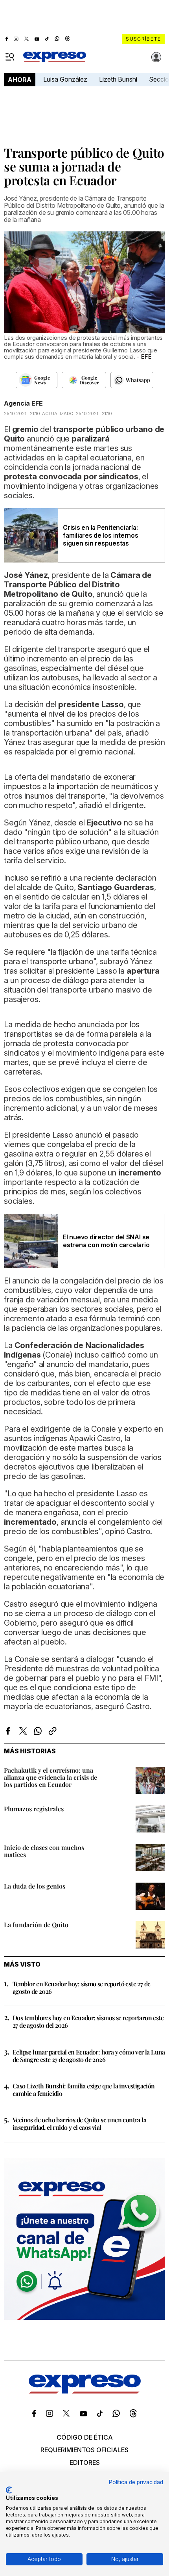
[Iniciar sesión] (156, 57)
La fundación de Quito (36, 1925)
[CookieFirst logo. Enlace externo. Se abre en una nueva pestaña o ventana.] (9, 2490)
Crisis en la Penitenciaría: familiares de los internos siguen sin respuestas (101, 535)
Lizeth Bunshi (118, 79)
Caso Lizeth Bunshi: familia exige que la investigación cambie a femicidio (84, 2090)
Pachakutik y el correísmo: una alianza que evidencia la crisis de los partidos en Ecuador (51, 1777)
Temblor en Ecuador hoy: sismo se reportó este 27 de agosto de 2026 (81, 1987)
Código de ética (85, 2437)
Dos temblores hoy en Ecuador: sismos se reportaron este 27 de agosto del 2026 (88, 2021)
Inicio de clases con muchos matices (44, 1851)
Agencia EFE (23, 403)
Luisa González (65, 79)
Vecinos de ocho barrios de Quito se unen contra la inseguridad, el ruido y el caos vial (79, 2123)
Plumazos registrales (34, 1809)
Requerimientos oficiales (84, 2450)
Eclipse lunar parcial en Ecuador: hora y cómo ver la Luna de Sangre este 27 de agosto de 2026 (89, 2056)
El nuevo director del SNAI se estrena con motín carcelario (106, 1241)
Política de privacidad (136, 2482)
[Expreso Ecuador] (85, 2391)
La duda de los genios (35, 1886)
